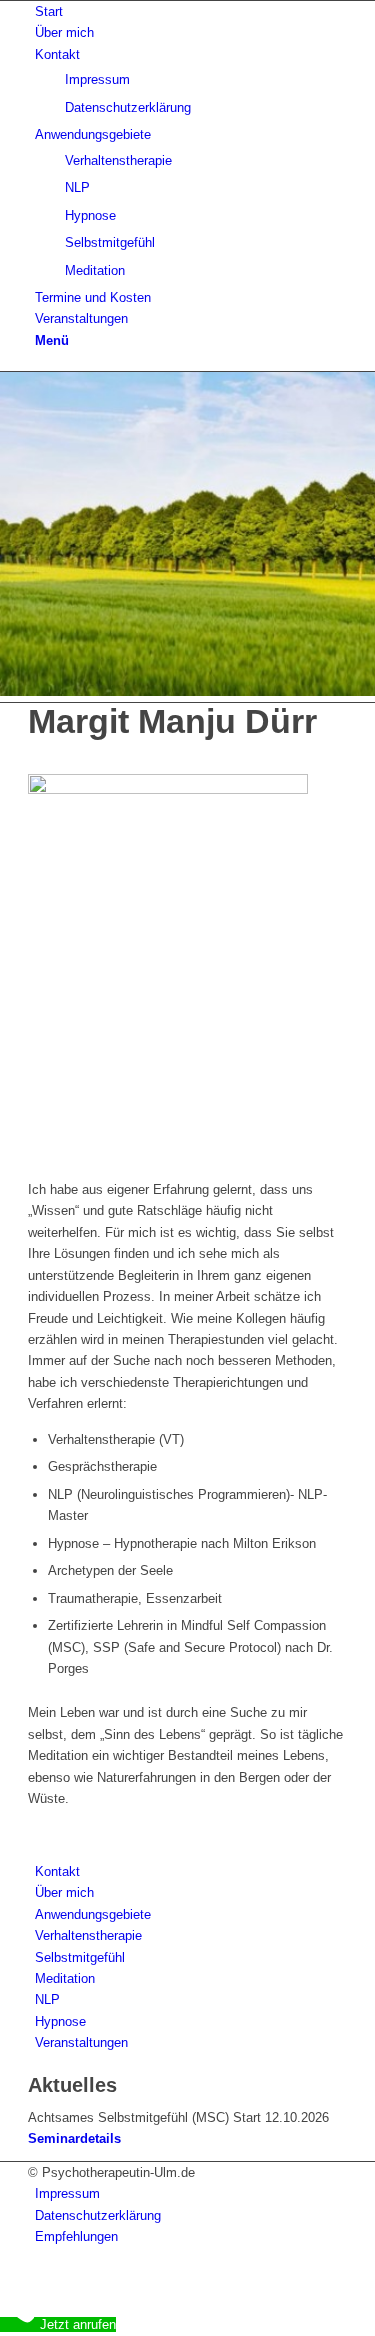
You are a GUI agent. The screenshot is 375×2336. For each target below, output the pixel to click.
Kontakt (57, 1871)
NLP (47, 1999)
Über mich (64, 1892)
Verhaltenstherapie (88, 1935)
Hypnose (60, 2021)
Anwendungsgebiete (93, 1914)
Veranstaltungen (81, 2042)
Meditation (65, 1978)
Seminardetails (74, 2138)
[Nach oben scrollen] (5, 2278)
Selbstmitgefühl (80, 1957)
